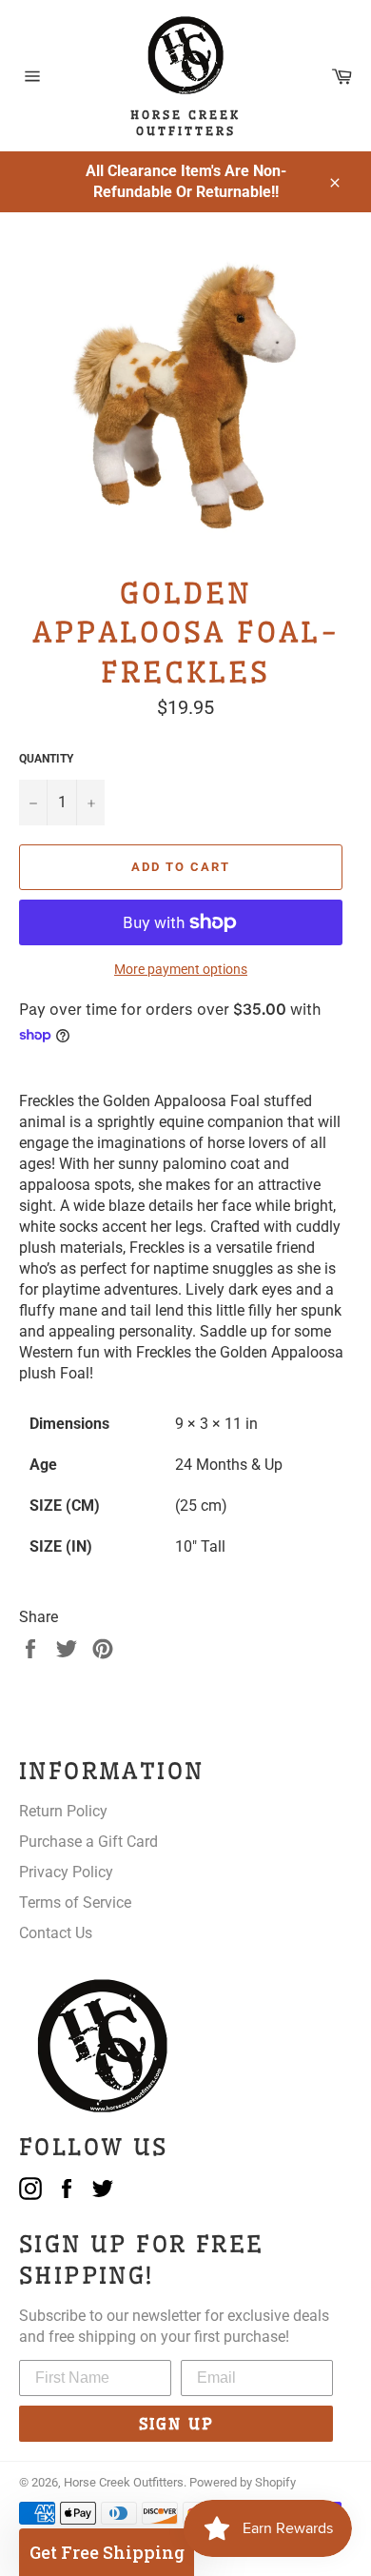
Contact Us (56, 1933)
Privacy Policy (66, 1872)
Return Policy (63, 1811)
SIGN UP (176, 2424)
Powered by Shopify (243, 2482)
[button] (107, 2552)
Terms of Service (75, 1902)
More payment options (181, 969)
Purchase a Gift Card (88, 1842)
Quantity (46, 759)
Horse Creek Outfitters (124, 2482)
